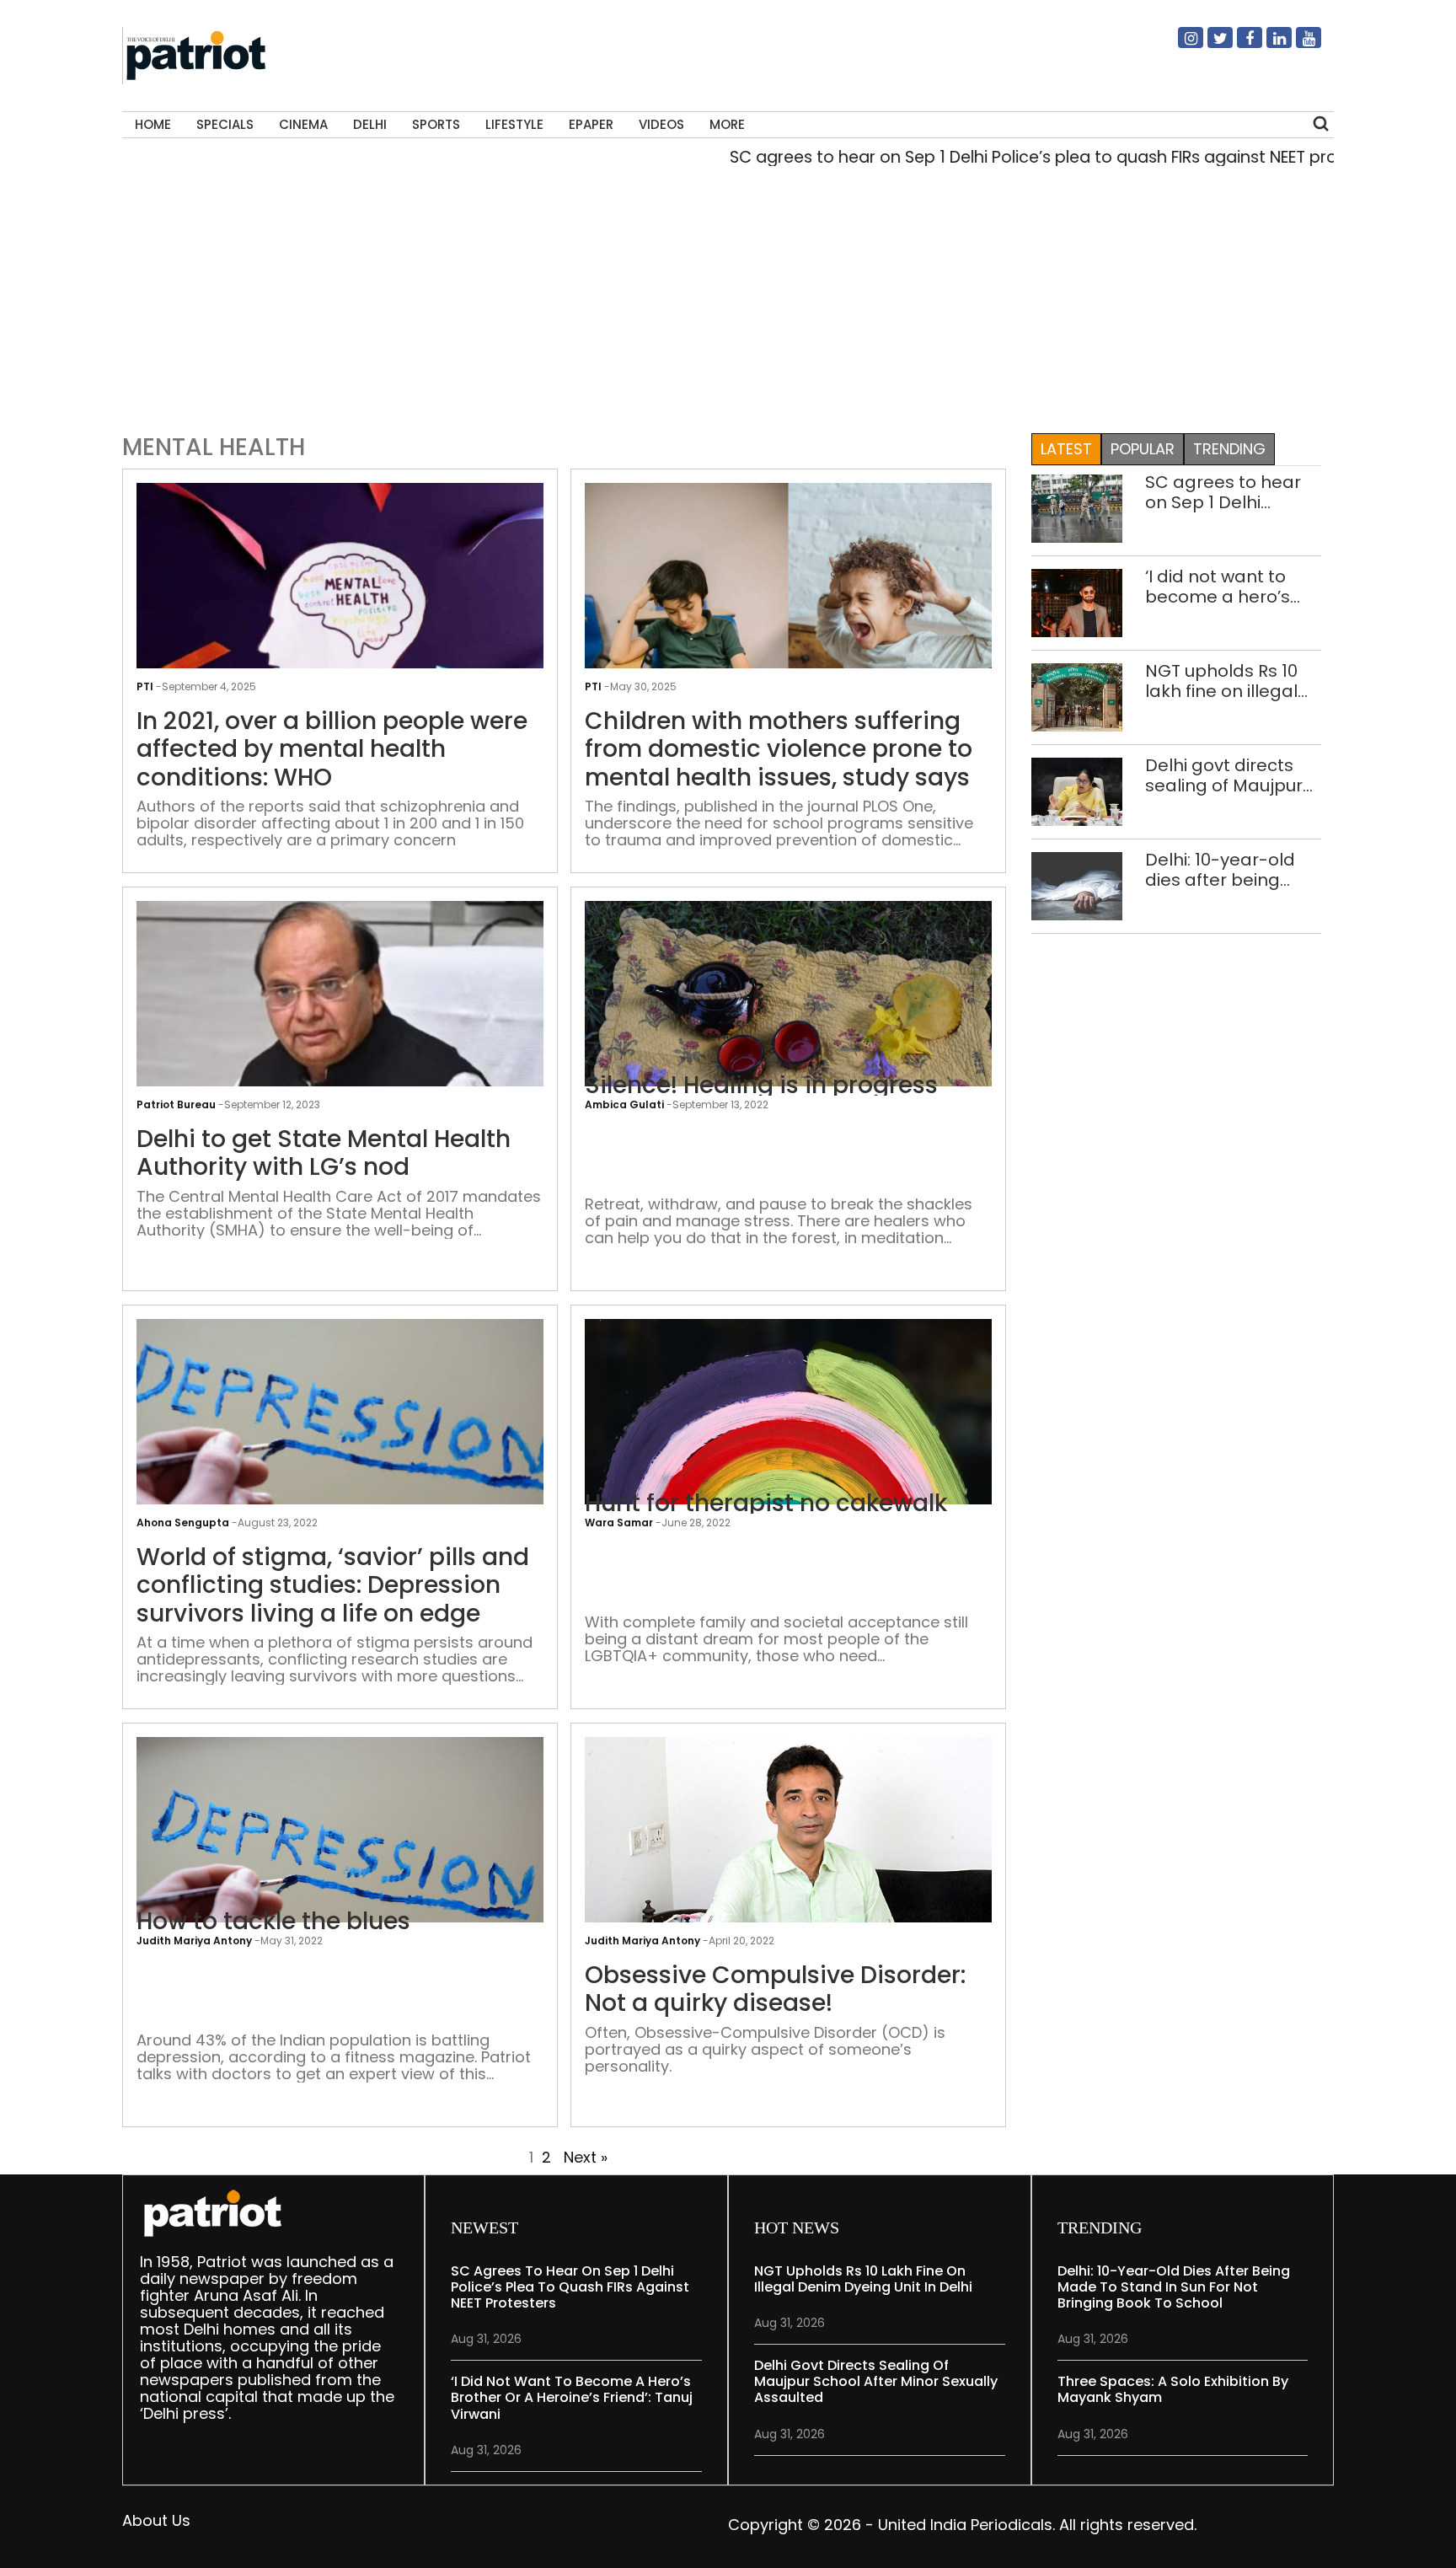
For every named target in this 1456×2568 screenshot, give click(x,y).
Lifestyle (514, 124)
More (727, 124)
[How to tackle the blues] (340, 1871)
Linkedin (1269, 45)
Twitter (1210, 45)
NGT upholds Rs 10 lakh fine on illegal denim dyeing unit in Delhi (1231, 681)
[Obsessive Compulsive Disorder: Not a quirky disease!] (788, 1850)
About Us (156, 2520)
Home (153, 124)
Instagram (1180, 45)
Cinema (303, 124)
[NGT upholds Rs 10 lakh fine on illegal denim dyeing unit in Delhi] (1077, 696)
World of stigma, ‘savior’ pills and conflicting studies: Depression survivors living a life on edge (333, 1586)
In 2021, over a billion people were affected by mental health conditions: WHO (332, 750)
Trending (1229, 449)
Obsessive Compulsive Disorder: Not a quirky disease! (775, 1989)
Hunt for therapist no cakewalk (766, 1504)
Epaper (591, 124)
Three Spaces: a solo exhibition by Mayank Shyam (1173, 2389)
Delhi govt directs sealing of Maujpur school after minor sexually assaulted (1224, 775)
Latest (1066, 449)
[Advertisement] (721, 296)
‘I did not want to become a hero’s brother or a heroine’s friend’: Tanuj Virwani (1218, 587)
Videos (661, 124)
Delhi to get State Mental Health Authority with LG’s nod (324, 1153)
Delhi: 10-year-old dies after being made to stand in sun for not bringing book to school (1228, 870)
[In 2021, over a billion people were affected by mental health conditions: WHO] (340, 634)
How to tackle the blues (273, 1922)
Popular (1143, 449)
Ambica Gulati (624, 1104)
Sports (436, 124)
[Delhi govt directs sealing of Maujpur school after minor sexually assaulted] (1077, 790)
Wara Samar (619, 1523)
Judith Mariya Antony (194, 1941)
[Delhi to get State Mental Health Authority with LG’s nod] (340, 1052)
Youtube (1298, 45)
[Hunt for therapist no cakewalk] (788, 1453)
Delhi (370, 124)
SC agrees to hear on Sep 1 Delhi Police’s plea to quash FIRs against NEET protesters (996, 157)
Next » (586, 2157)
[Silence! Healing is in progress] (788, 1052)
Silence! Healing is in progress (761, 1086)
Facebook (1239, 45)
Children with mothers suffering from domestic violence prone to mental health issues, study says (779, 750)
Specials (225, 124)
